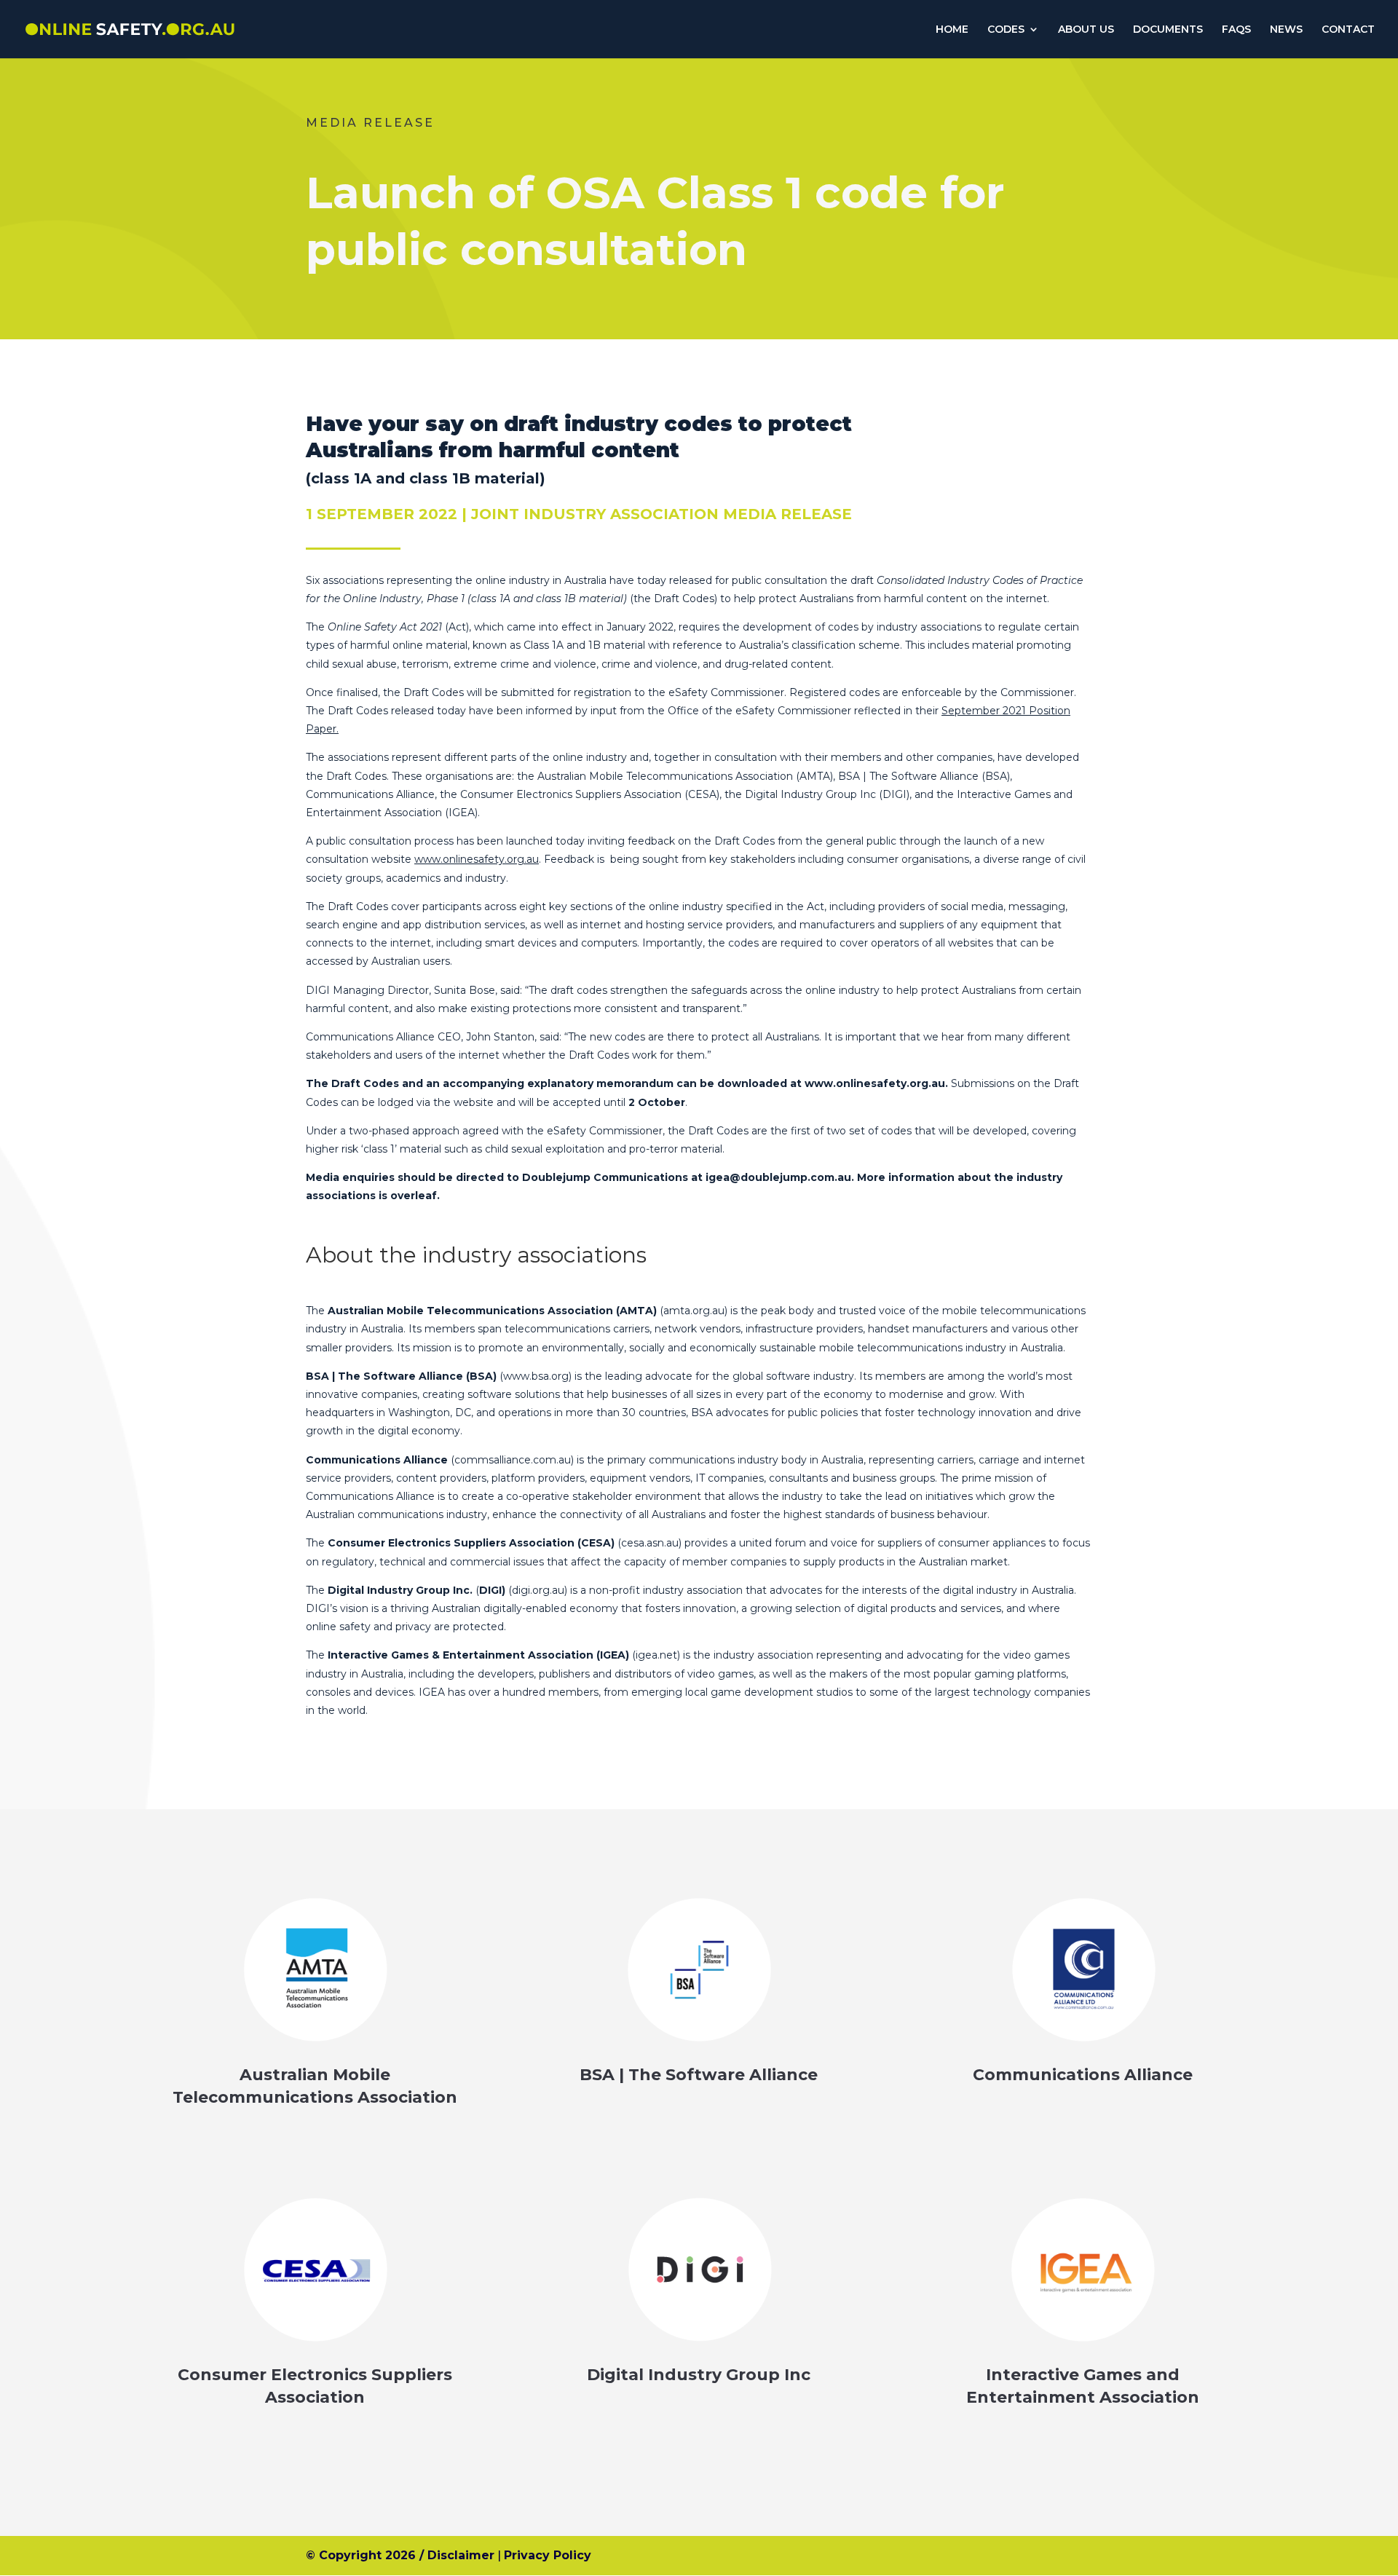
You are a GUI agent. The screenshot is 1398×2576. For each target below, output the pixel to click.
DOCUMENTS (1168, 30)
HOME (952, 30)
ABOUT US (1086, 30)
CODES (1006, 30)
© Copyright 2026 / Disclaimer (400, 2555)
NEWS (1286, 30)
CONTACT (1348, 30)
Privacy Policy (548, 2555)
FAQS (1236, 30)
